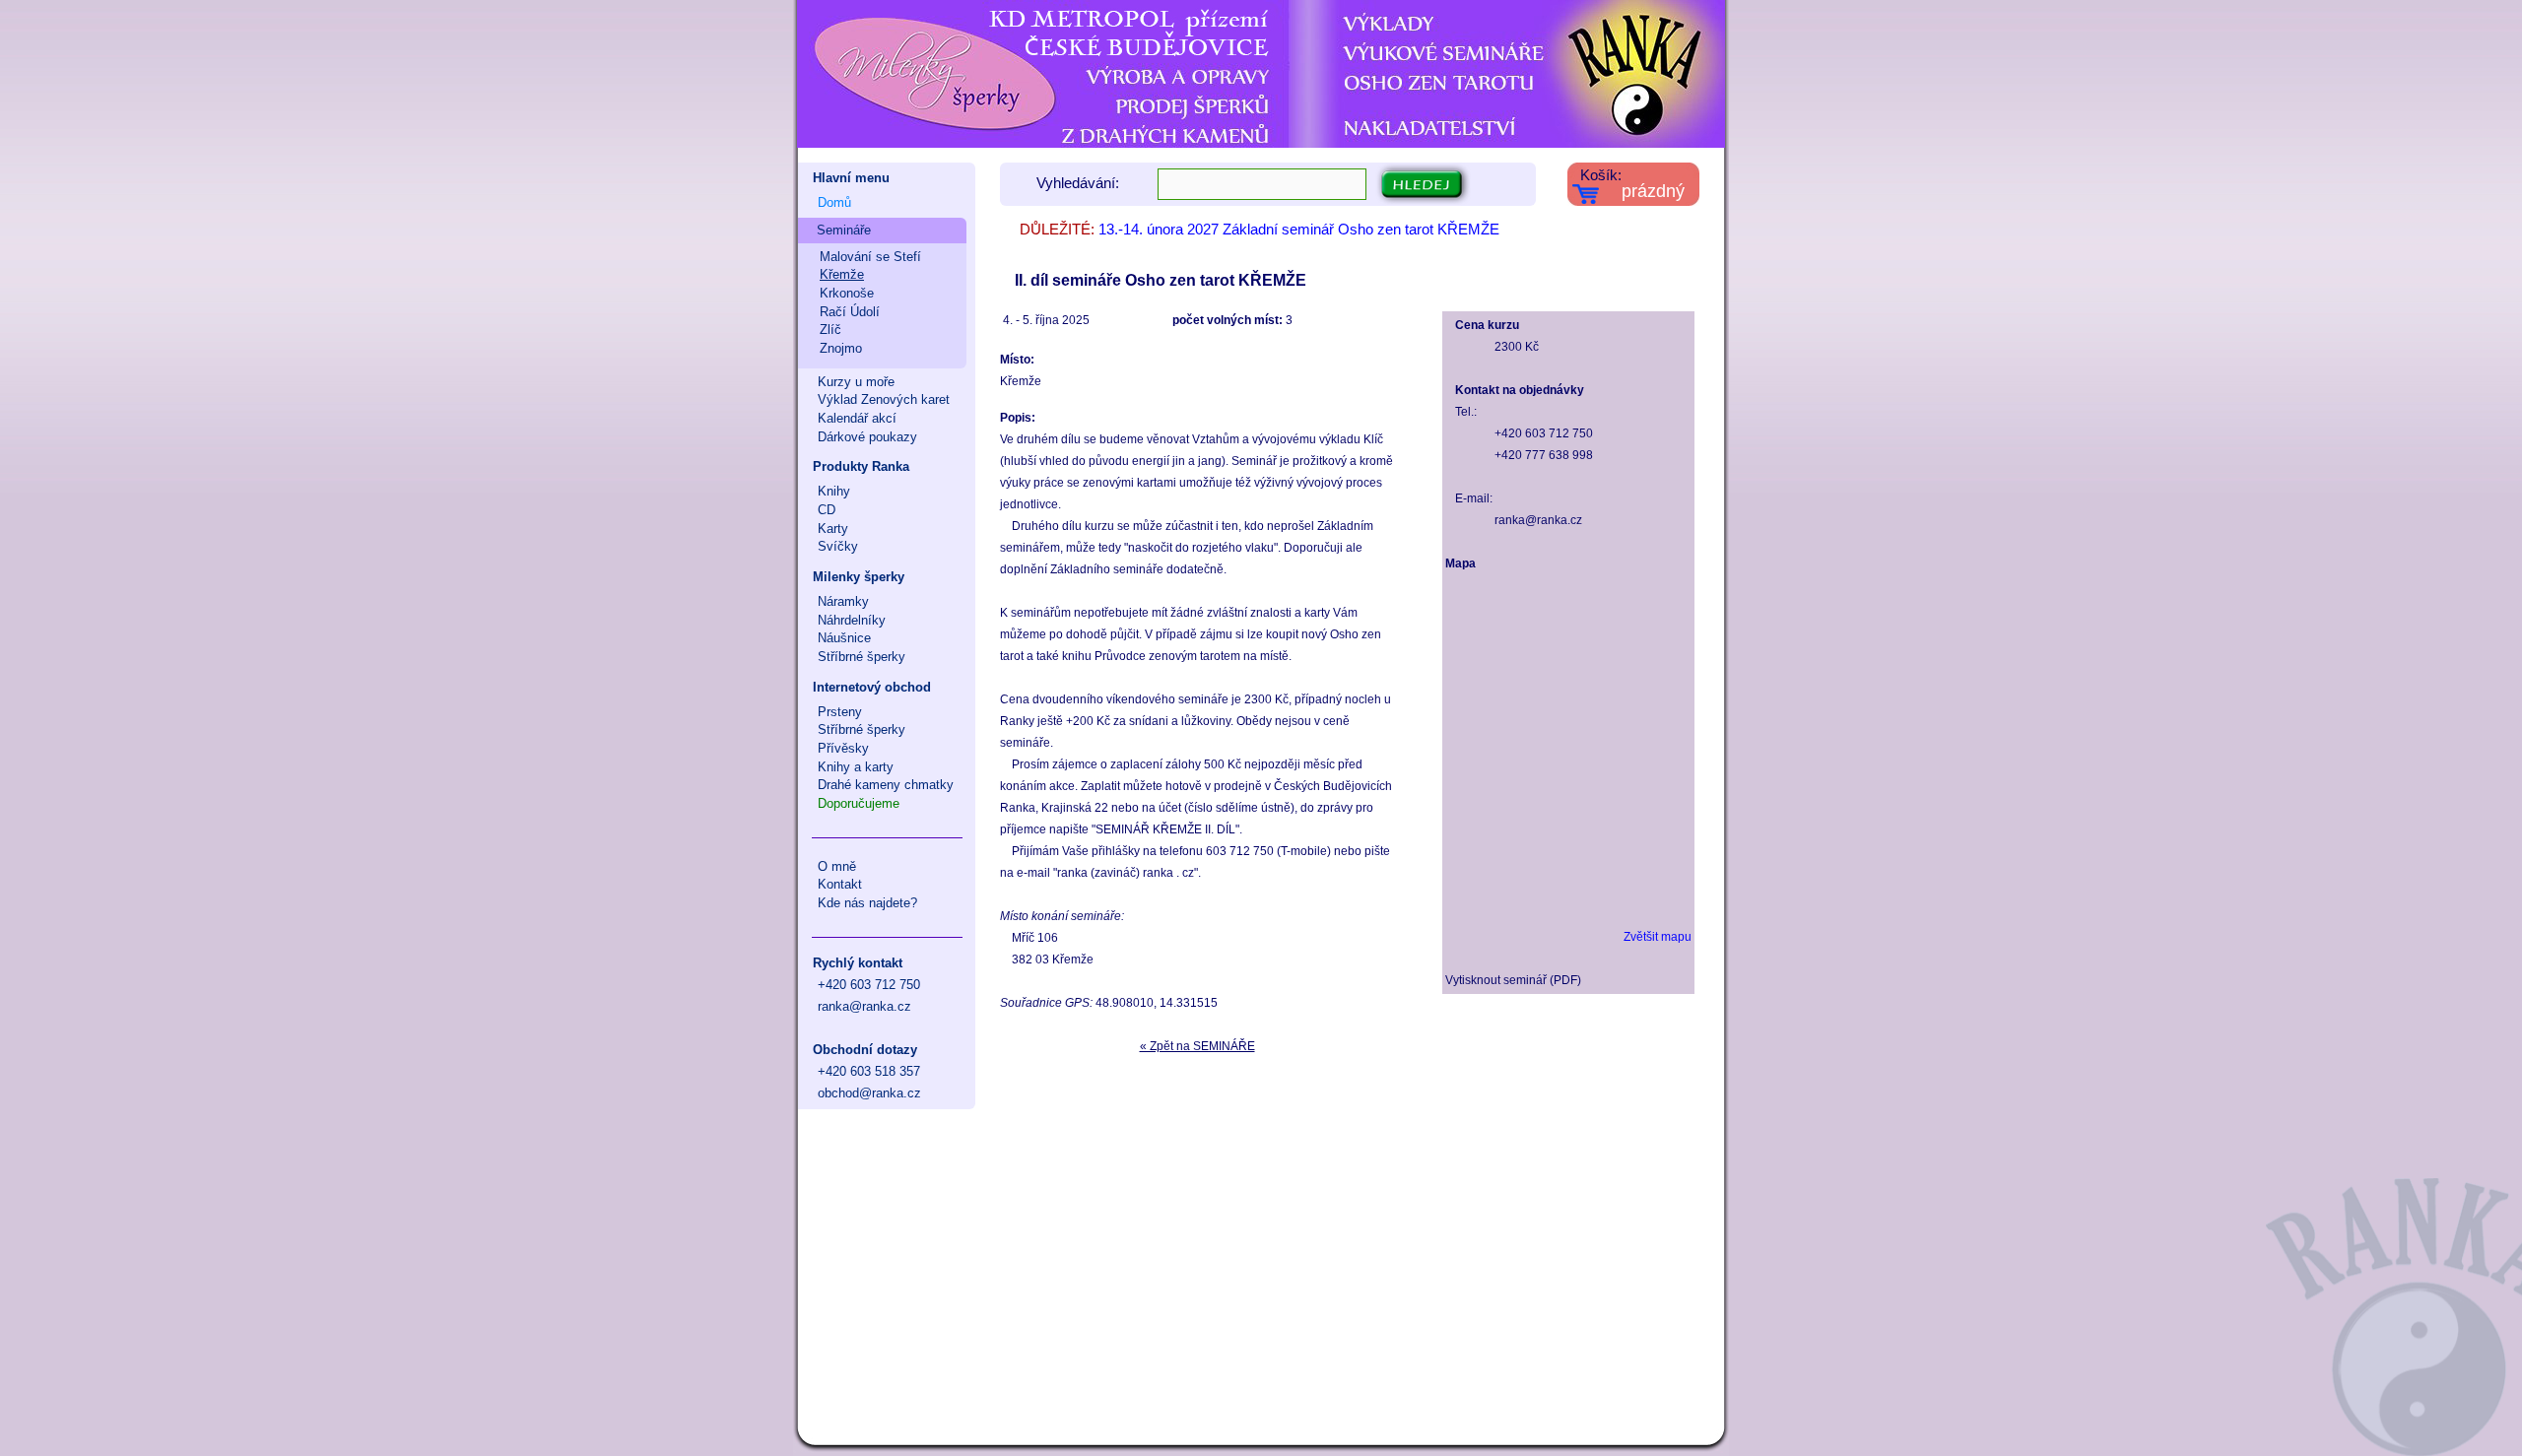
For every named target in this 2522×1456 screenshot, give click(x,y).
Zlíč (830, 330)
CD (827, 510)
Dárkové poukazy (867, 437)
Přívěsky (843, 748)
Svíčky (838, 546)
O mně (837, 866)
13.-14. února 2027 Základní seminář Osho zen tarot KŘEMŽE (1299, 230)
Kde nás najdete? (867, 903)
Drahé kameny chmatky (886, 785)
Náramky (843, 601)
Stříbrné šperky (862, 657)
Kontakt (840, 884)
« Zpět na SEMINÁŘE (1197, 1046)
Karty (833, 529)
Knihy (834, 491)
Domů (834, 202)
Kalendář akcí (857, 418)
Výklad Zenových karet (884, 399)
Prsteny (840, 712)
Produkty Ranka (861, 466)
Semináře (844, 230)
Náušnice (844, 638)
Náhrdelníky (852, 620)
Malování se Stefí (870, 257)
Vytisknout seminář (1496, 980)
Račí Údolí (850, 312)
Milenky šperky (859, 577)
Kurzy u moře (856, 382)
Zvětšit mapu (1658, 937)
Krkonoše (847, 293)
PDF (1565, 980)
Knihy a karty (856, 767)
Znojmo (841, 348)
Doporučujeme (859, 803)
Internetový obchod (872, 687)
